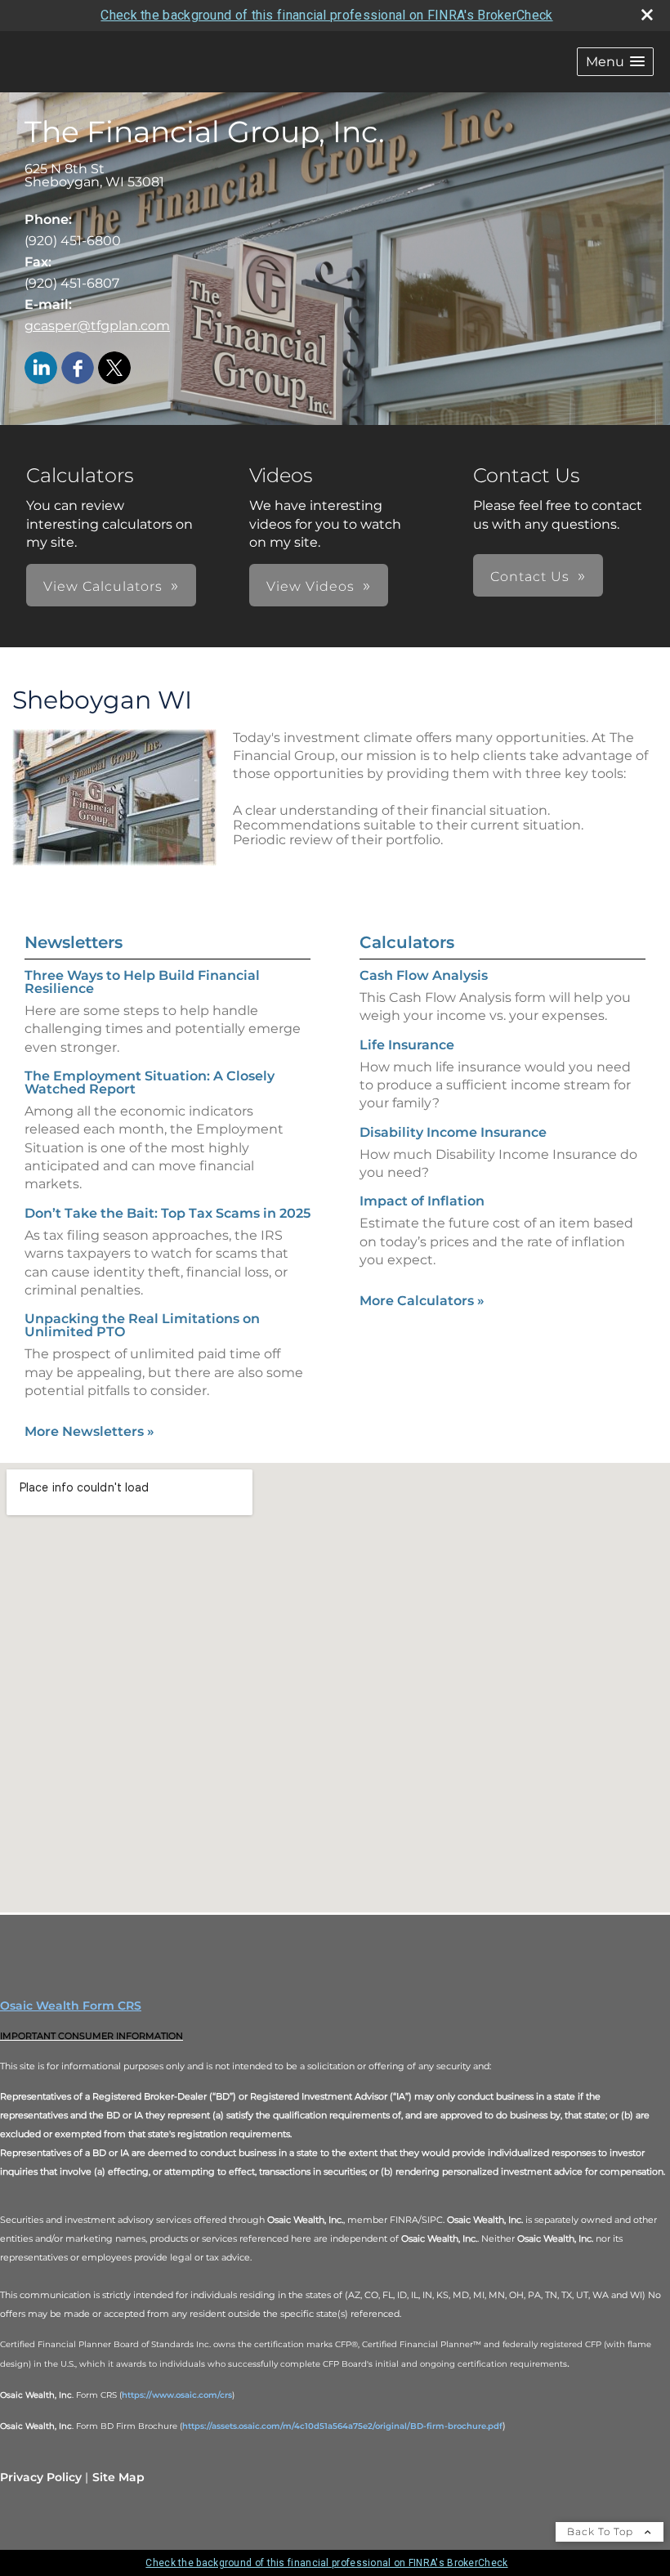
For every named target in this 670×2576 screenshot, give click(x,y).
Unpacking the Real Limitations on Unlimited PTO (142, 1325)
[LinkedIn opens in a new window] (41, 369)
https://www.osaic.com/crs (177, 2395)
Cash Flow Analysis (424, 975)
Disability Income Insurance (453, 1132)
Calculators (407, 942)
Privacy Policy (41, 2477)
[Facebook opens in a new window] (78, 369)
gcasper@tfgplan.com (97, 326)
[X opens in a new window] (114, 369)
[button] (615, 62)
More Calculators (422, 1301)
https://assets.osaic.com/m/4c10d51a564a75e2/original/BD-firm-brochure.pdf (342, 2426)
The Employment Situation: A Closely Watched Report (150, 1082)
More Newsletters (89, 1431)
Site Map (118, 2477)
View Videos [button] (310, 586)
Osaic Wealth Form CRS (71, 2006)
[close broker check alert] (647, 15)
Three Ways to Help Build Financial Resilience (142, 982)
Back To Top (602, 2531)
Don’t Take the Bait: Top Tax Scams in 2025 (167, 1213)
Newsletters (74, 942)
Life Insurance (407, 1045)
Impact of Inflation (422, 1201)
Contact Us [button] (530, 577)
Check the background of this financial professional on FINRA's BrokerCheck (326, 15)
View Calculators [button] (103, 586)
